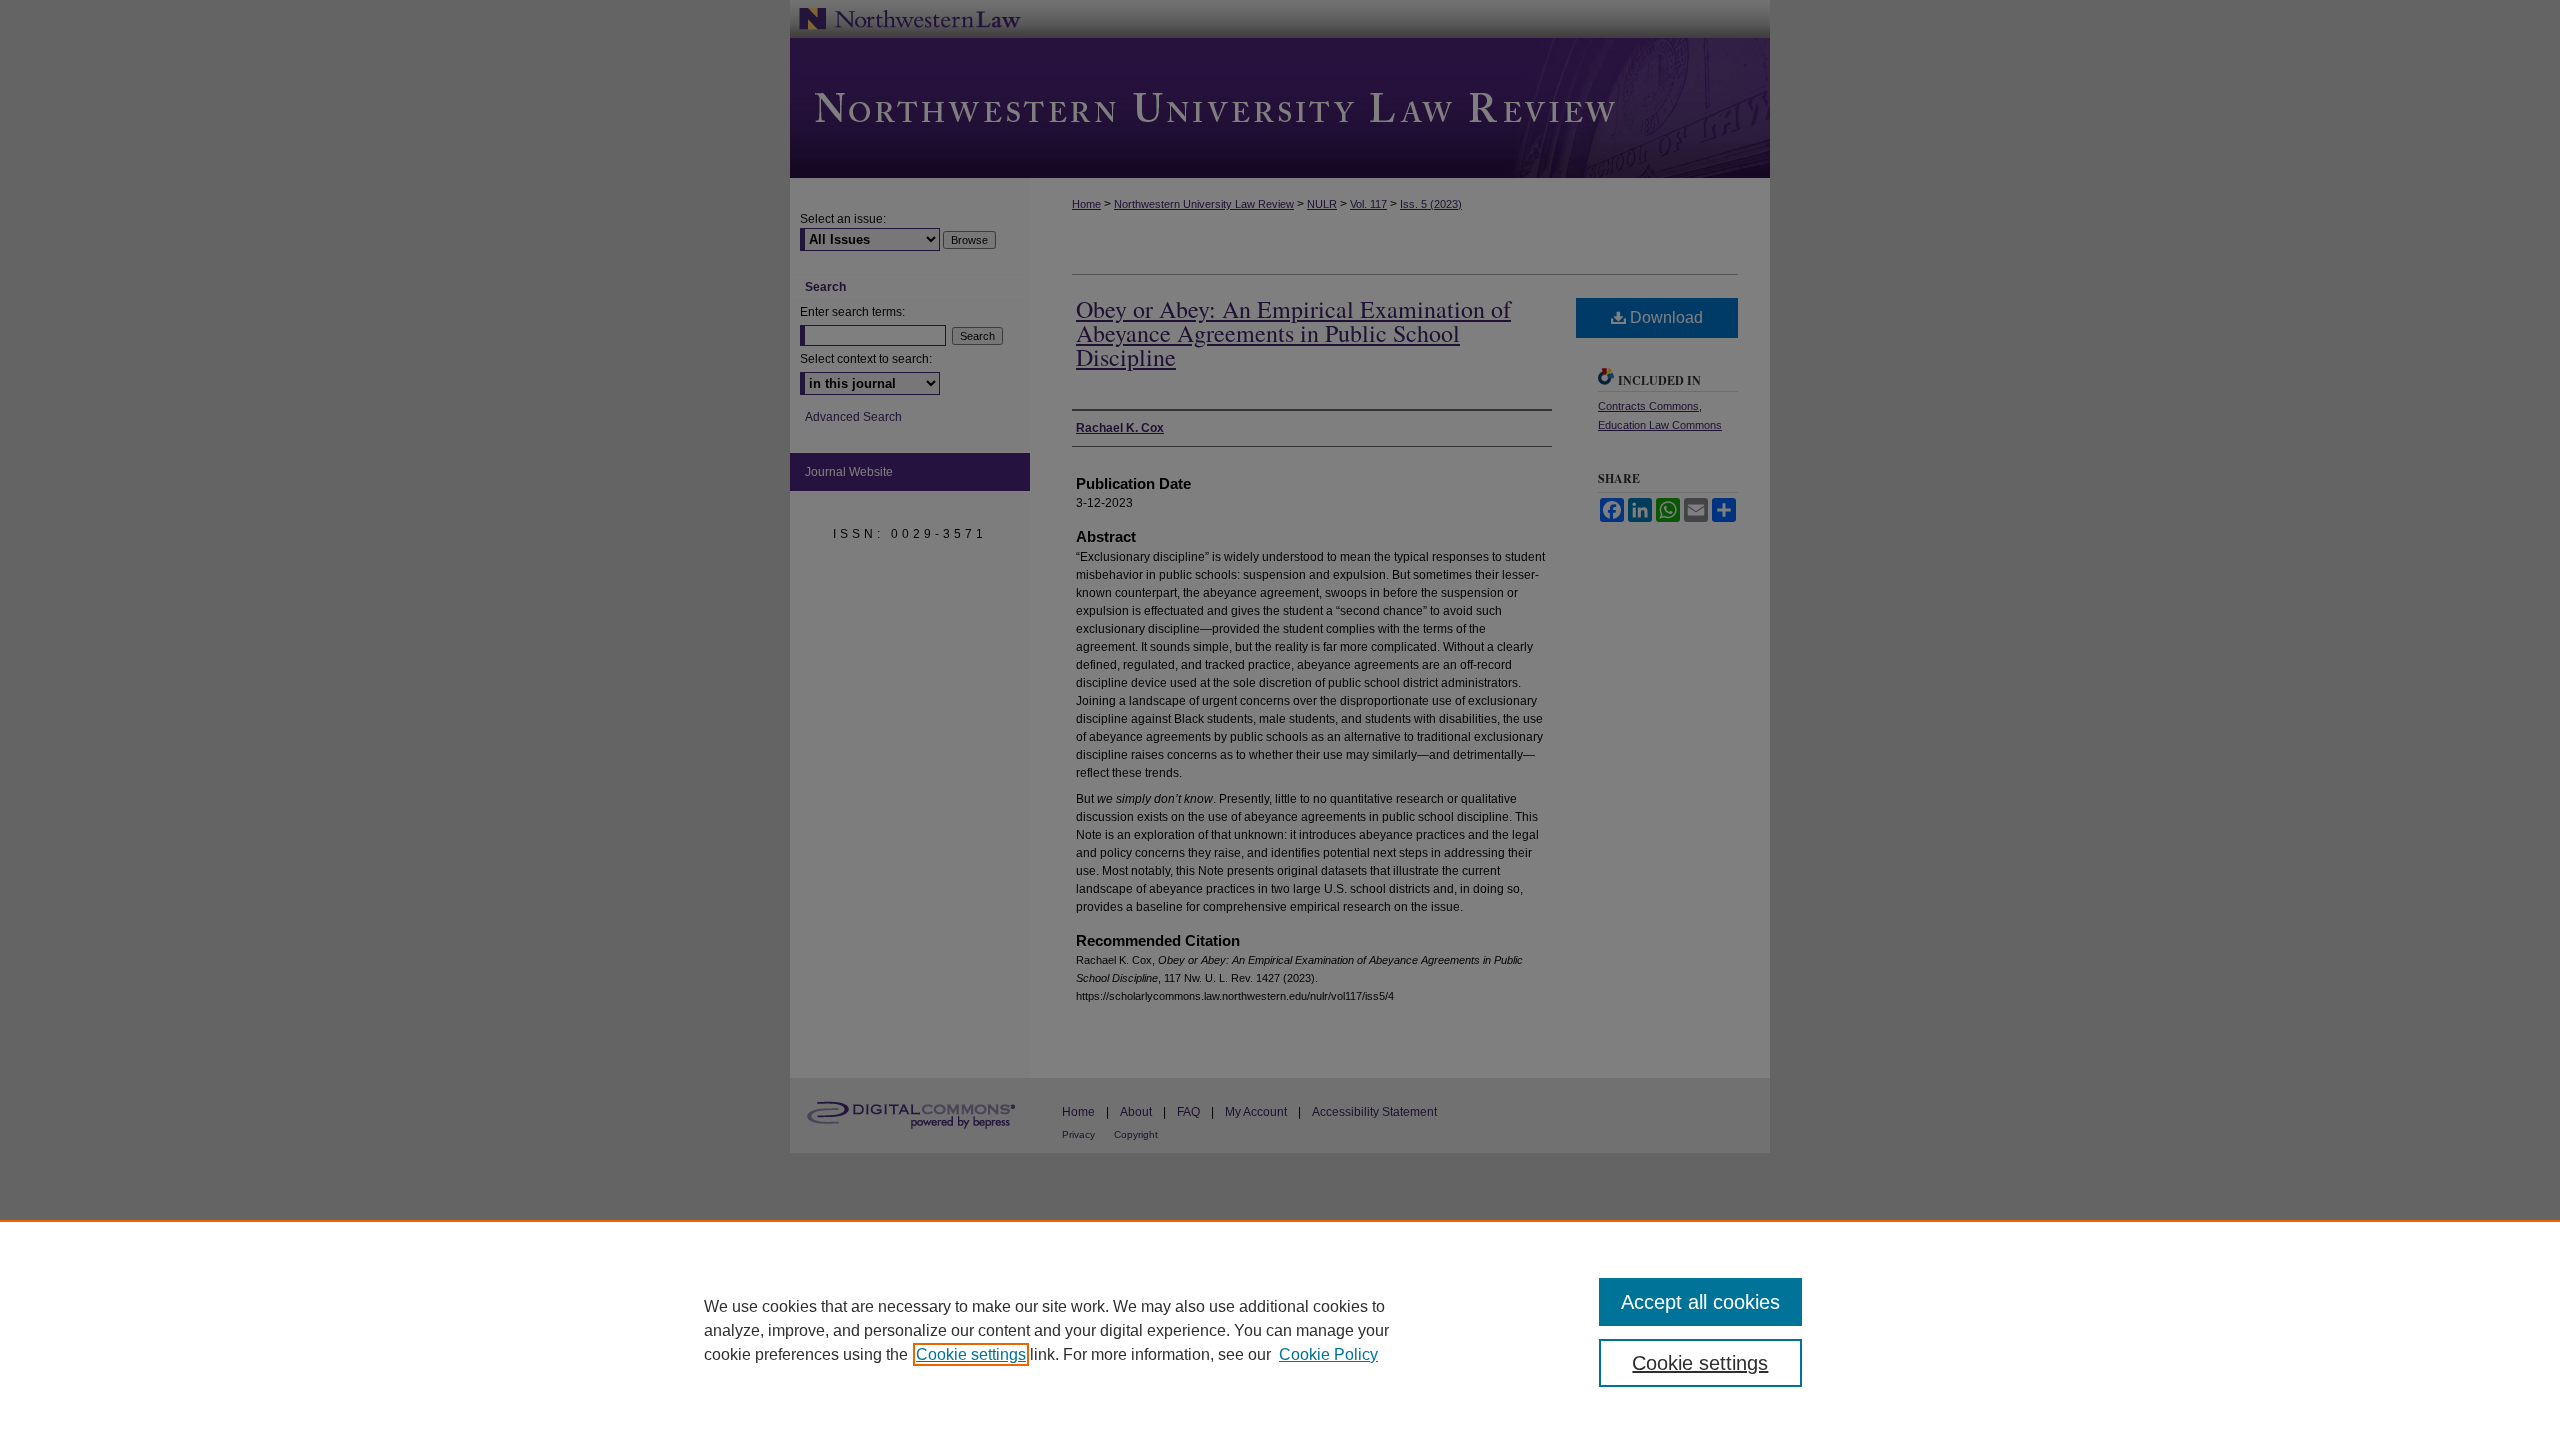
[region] (1280, 1330)
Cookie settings (971, 1354)
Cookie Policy (1328, 1354)
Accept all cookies (1700, 1302)
